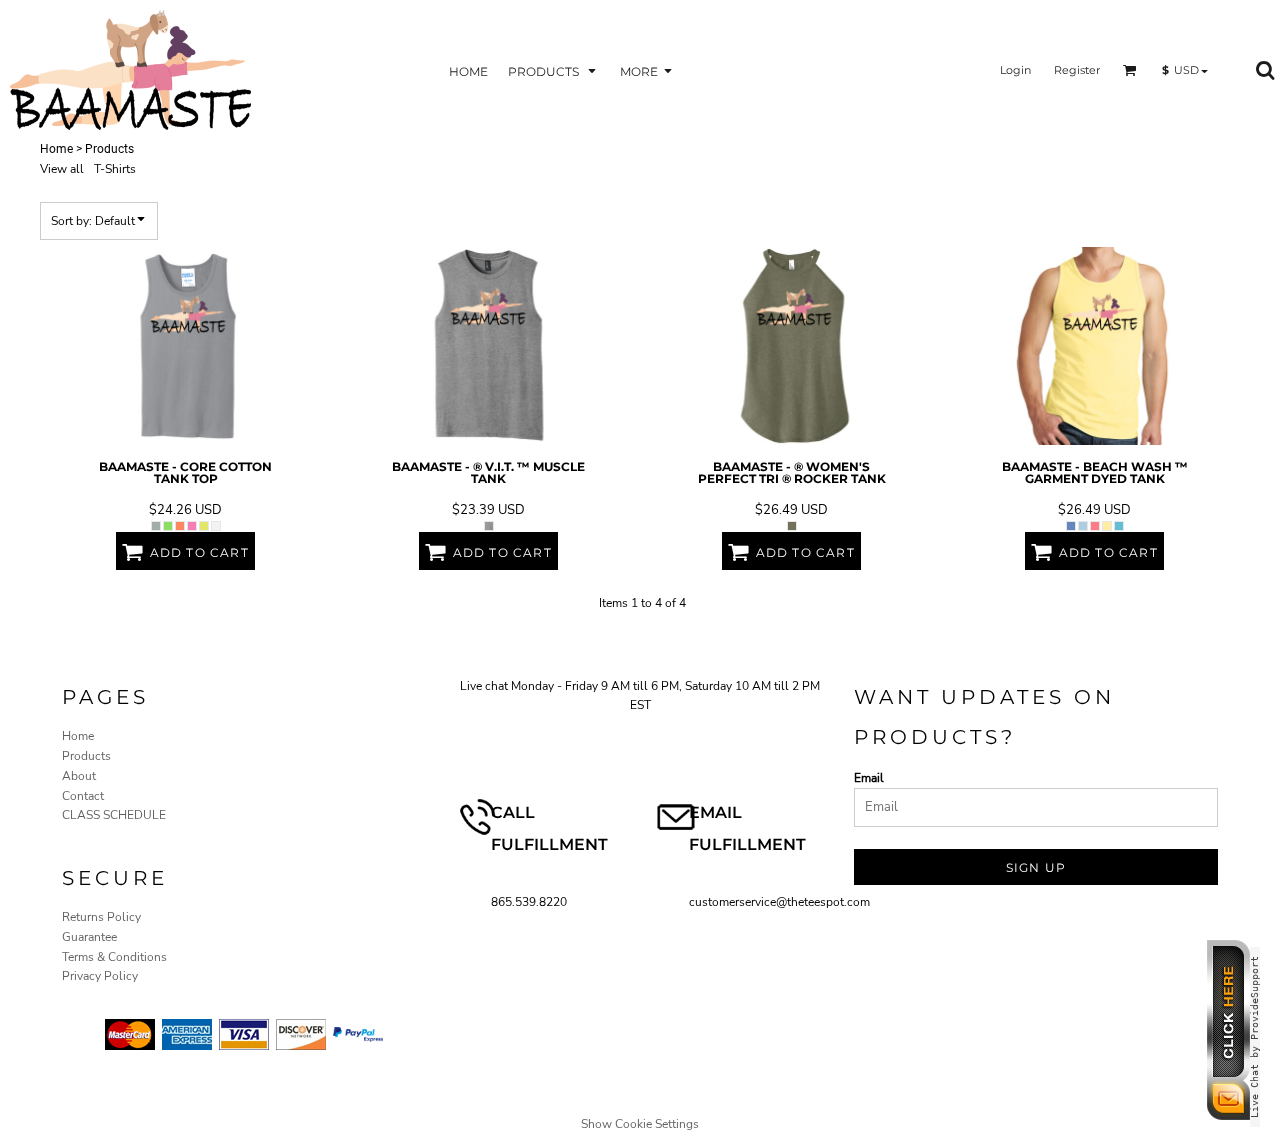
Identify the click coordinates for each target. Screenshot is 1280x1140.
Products (86, 756)
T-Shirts (115, 169)
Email (869, 778)
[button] (554, 70)
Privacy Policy (100, 976)
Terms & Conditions (114, 957)
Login (1015, 70)
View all (62, 169)
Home (56, 149)
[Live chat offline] (1233, 1116)
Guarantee (89, 937)
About (79, 776)
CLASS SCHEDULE (114, 815)
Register (1077, 70)
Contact (83, 796)
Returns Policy (101, 917)
